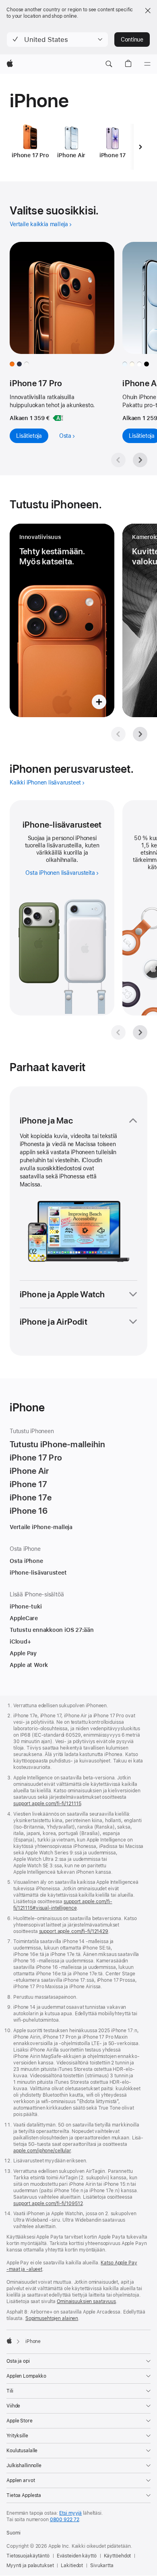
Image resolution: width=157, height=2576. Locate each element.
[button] (57, 40)
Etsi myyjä (70, 2513)
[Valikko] (147, 64)
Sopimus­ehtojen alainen (52, 2318)
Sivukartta (102, 2566)
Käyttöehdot (118, 2556)
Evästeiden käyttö (77, 2556)
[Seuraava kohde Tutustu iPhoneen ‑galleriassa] (140, 734)
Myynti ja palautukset (30, 2566)
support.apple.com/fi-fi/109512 (48, 2204)
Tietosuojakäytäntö (28, 2556)
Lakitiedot (72, 2566)
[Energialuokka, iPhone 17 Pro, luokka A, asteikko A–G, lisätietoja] (58, 418)
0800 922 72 (65, 2520)
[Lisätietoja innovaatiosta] (62, 620)
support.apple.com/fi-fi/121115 (47, 1804)
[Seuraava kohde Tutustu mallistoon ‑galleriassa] (140, 460)
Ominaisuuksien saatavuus (86, 2301)
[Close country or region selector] (148, 10)
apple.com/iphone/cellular (42, 2151)
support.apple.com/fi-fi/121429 (74, 1931)
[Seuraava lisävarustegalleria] (140, 1032)
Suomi (13, 2533)
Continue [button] (132, 40)
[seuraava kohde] (140, 147)
